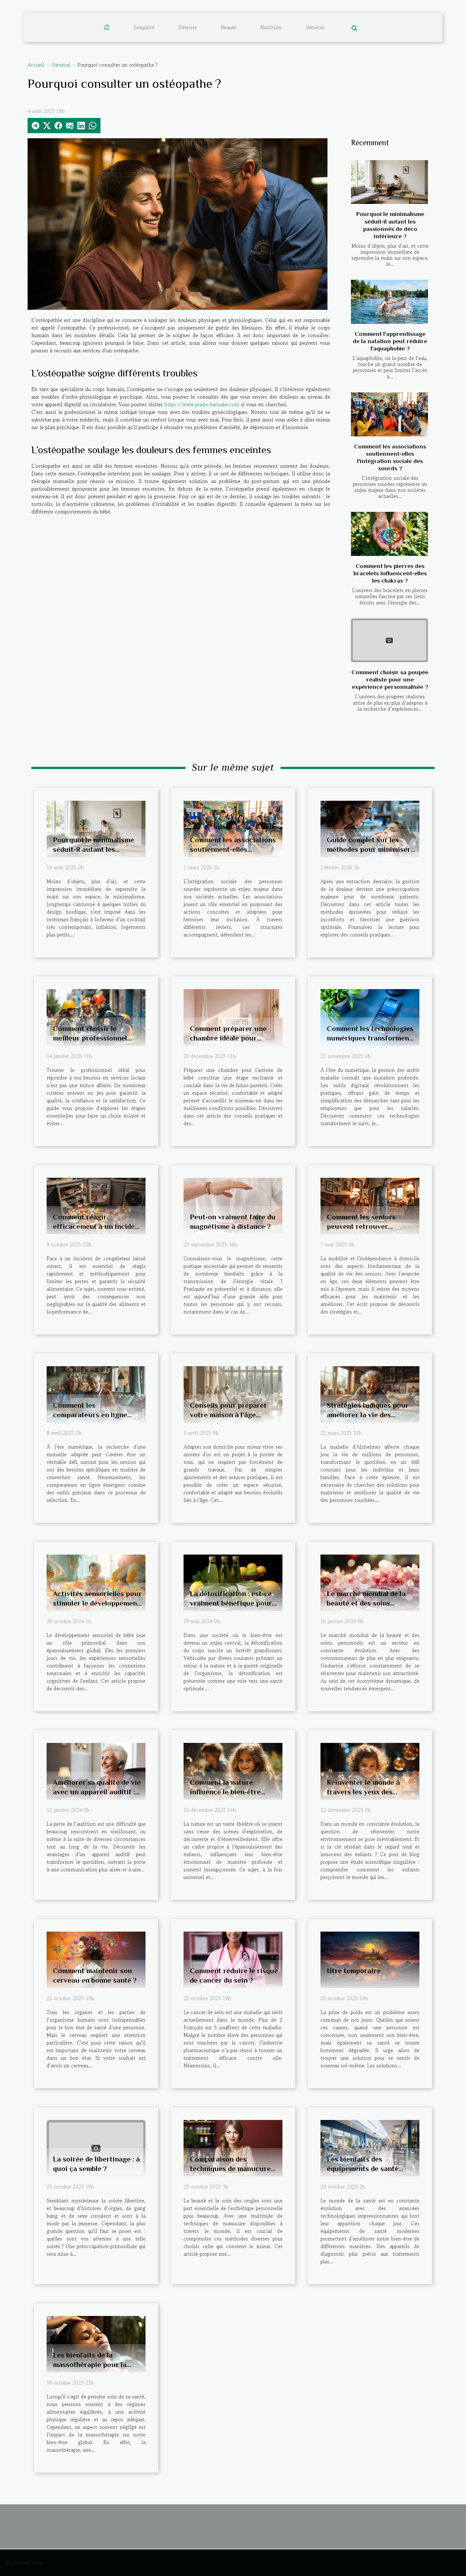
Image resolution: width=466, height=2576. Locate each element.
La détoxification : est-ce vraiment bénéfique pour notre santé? (231, 1603)
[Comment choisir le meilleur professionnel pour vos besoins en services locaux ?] (96, 1017)
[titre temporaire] (370, 1959)
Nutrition (271, 27)
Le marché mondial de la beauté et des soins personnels (366, 1603)
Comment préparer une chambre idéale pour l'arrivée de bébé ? (228, 1038)
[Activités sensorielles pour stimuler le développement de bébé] (96, 1582)
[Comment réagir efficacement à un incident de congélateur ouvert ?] (96, 1205)
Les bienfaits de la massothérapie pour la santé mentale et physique (96, 2364)
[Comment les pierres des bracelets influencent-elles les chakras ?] (389, 534)
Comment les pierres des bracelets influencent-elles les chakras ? (390, 573)
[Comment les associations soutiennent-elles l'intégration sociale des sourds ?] (389, 414)
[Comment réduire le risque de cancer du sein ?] (233, 1959)
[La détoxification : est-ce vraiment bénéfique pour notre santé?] (233, 1582)
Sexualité (144, 27)
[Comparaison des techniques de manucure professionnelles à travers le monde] (233, 2147)
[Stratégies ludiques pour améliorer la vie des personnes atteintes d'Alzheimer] (370, 1393)
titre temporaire (354, 1971)
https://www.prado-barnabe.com (202, 404)
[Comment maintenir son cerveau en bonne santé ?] (96, 1959)
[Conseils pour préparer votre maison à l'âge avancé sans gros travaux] (233, 1393)
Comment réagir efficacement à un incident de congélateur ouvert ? (97, 1226)
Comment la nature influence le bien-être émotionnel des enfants (228, 1792)
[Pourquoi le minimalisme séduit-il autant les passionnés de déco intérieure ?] (389, 182)
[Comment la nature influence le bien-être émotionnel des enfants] (233, 1771)
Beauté (229, 27)
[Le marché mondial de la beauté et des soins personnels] (370, 1582)
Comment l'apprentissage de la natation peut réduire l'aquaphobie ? (390, 341)
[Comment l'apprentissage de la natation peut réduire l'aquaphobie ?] (389, 302)
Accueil (36, 65)
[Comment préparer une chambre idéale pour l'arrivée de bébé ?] (233, 1017)
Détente (188, 27)
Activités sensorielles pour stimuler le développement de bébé (97, 1603)
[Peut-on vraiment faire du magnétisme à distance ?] (233, 1205)
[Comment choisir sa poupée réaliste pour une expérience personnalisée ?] (389, 640)
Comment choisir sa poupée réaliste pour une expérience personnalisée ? (390, 679)
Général (315, 27)
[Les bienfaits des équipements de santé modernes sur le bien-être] (370, 2147)
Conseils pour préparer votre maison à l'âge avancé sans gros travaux (232, 1415)
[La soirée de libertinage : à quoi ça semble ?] (96, 2147)
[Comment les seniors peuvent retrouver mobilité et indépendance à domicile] (370, 1205)
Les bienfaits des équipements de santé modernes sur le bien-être (369, 2168)
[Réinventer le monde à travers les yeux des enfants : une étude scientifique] (370, 1771)
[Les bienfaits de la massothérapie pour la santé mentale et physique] (96, 2343)
